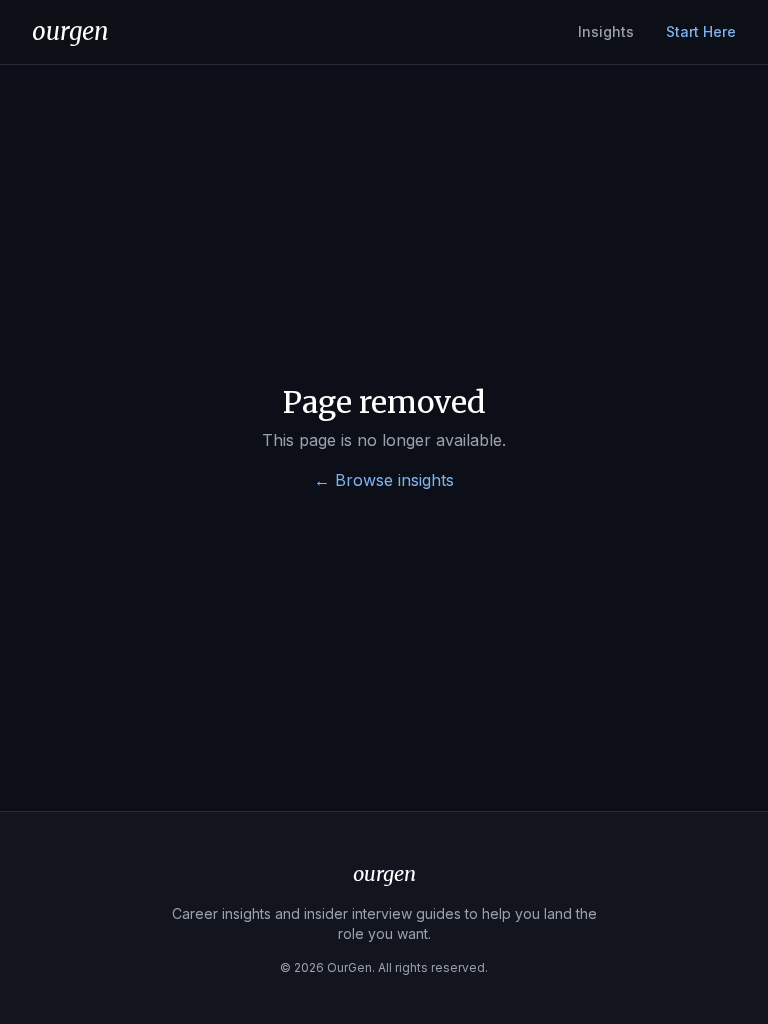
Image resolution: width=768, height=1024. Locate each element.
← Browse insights (384, 480)
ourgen (70, 31)
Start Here (701, 31)
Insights (606, 31)
